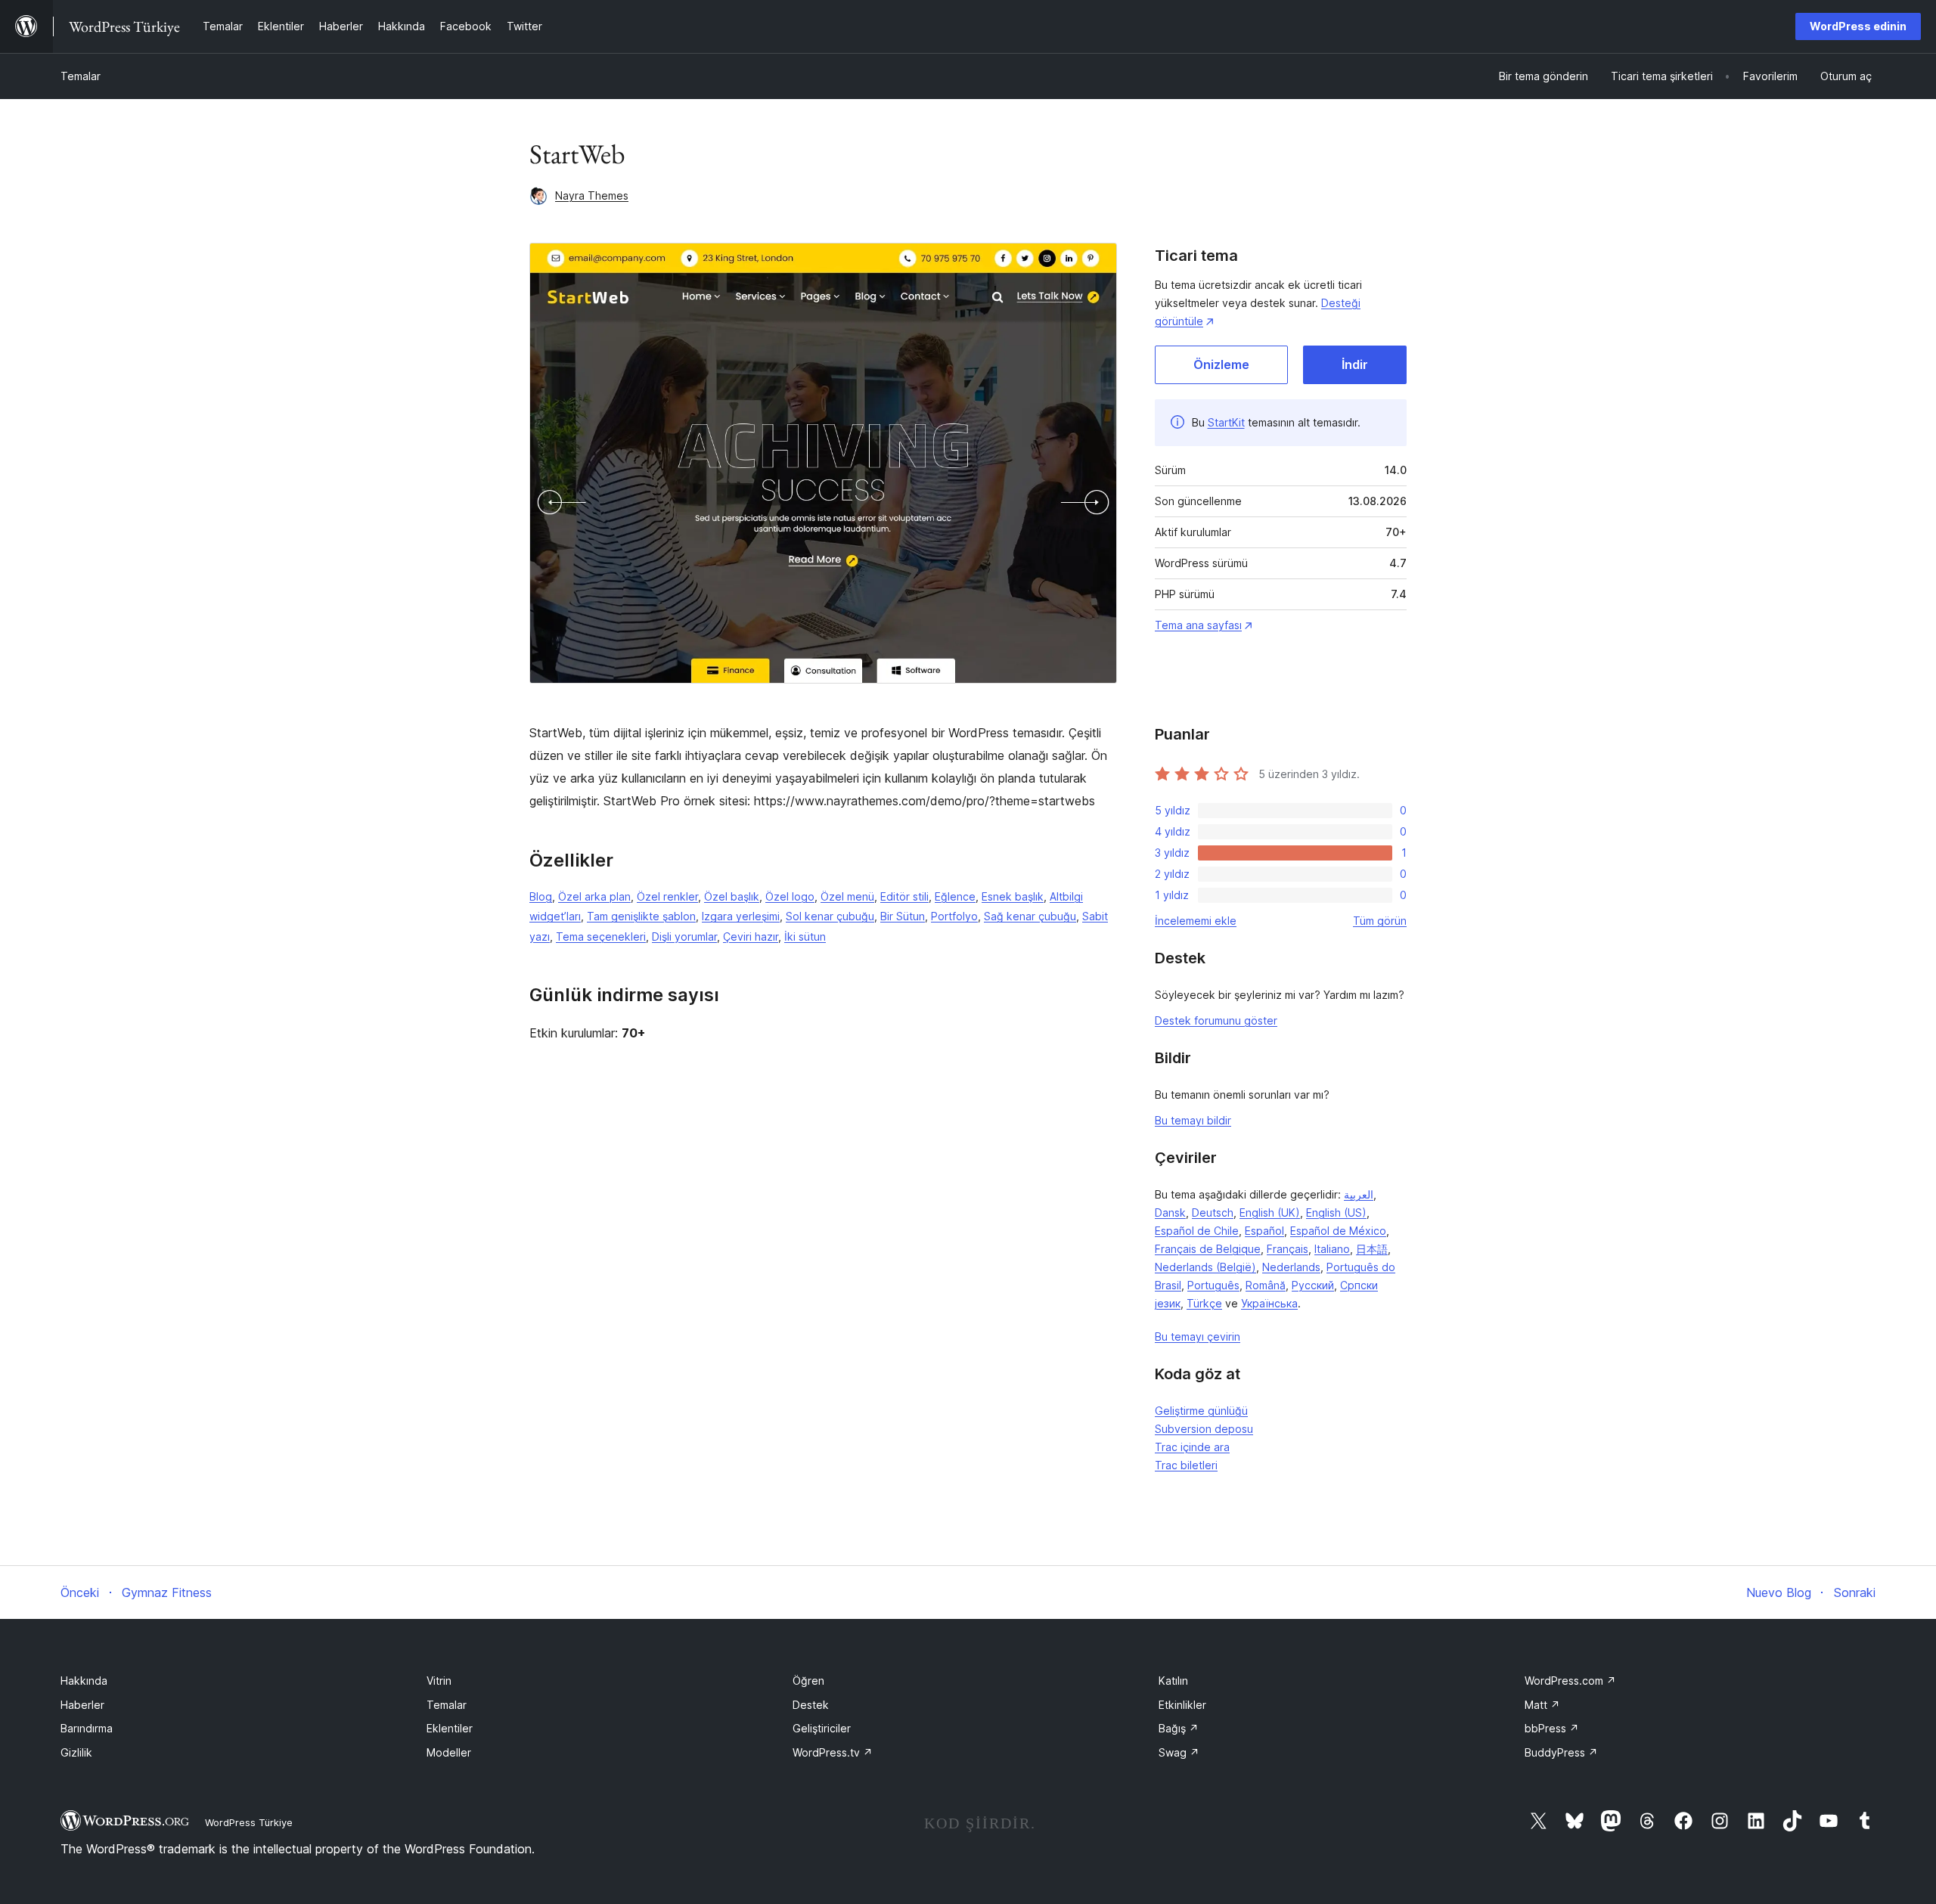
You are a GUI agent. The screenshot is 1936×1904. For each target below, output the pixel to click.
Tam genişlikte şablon (641, 916)
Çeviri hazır (751, 936)
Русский (1313, 1285)
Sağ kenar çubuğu (1030, 916)
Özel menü (847, 896)
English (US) (1336, 1212)
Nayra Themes (592, 195)
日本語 (1372, 1249)
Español (1264, 1231)
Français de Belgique (1208, 1249)
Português (1213, 1285)
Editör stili (904, 896)
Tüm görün (1380, 921)
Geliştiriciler (822, 1728)
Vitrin (439, 1681)
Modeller (449, 1752)
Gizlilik (76, 1752)
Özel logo (790, 896)
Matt (1542, 1705)
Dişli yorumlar (684, 936)
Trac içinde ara (1192, 1447)
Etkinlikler (1182, 1705)
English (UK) (1270, 1212)
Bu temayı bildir (1193, 1120)
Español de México (1338, 1231)
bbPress (1552, 1728)
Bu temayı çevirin (1198, 1337)
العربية (1359, 1194)
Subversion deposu (1204, 1429)
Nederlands (1291, 1267)
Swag (1179, 1752)
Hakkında (84, 1681)
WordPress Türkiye (249, 1822)
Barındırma (87, 1728)
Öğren (808, 1681)
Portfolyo (954, 916)
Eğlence (955, 896)
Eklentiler (450, 1728)
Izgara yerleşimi (741, 916)
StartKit (1226, 422)
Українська (1269, 1303)
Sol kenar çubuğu (830, 916)
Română (1266, 1285)
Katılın (1173, 1681)
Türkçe (1204, 1303)
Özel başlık (732, 896)
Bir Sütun (903, 916)
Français (1288, 1249)
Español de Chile (1197, 1231)
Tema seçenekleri (601, 936)
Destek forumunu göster (1216, 1020)
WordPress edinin (1858, 26)
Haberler (82, 1705)
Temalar (81, 76)
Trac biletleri (1186, 1465)
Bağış (1179, 1728)
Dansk (1170, 1212)
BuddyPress (1561, 1752)
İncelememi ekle (1196, 921)
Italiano (1332, 1249)
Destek (811, 1705)
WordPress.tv (833, 1752)
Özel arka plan (594, 896)
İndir (1355, 364)
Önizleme (1221, 364)
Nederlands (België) (1205, 1267)
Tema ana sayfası (1198, 625)
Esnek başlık (1013, 896)
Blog (541, 896)
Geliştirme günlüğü (1201, 1411)
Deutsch (1213, 1212)
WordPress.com (1570, 1681)
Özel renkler (667, 896)
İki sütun (805, 936)
